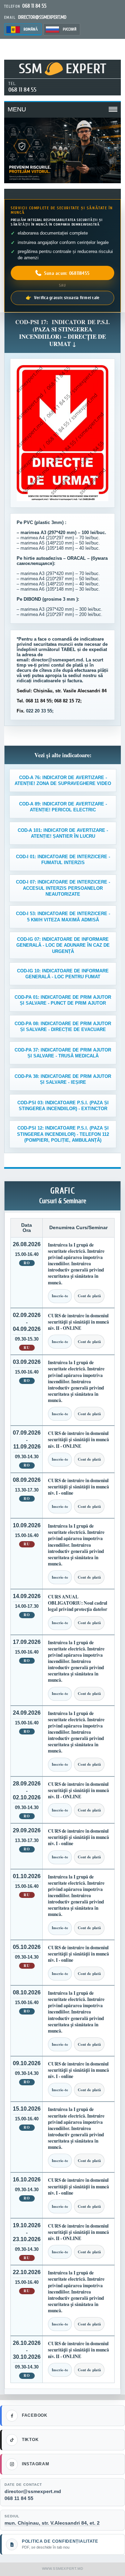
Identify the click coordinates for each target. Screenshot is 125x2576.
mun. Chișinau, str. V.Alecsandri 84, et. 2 (52, 2523)
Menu (17, 109)
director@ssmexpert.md (33, 2491)
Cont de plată (89, 1296)
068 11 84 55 (22, 90)
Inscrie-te (60, 1296)
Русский (70, 29)
